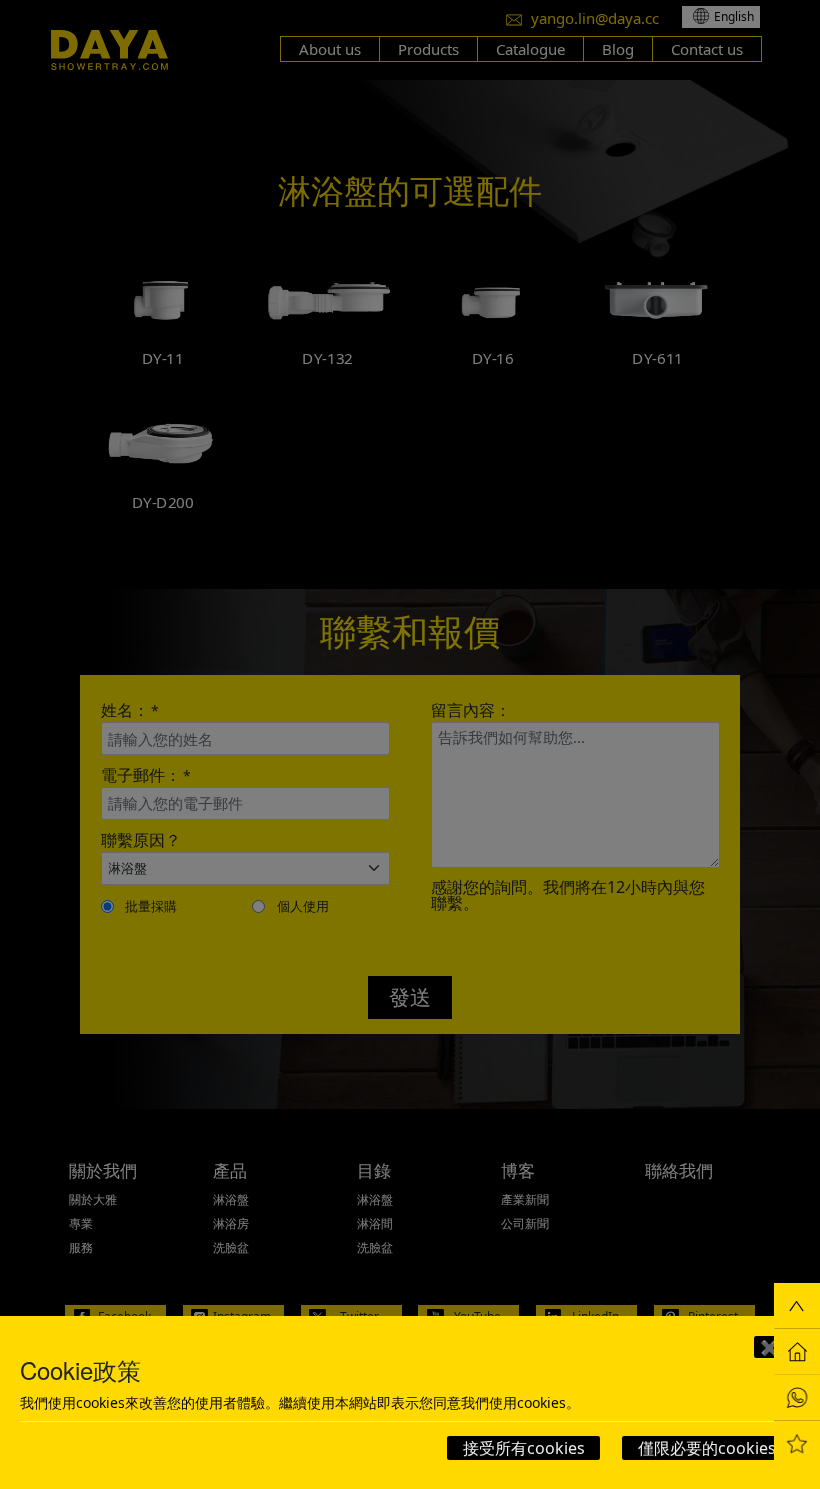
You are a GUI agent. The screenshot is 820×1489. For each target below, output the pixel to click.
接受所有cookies (524, 1448)
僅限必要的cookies (707, 1448)
